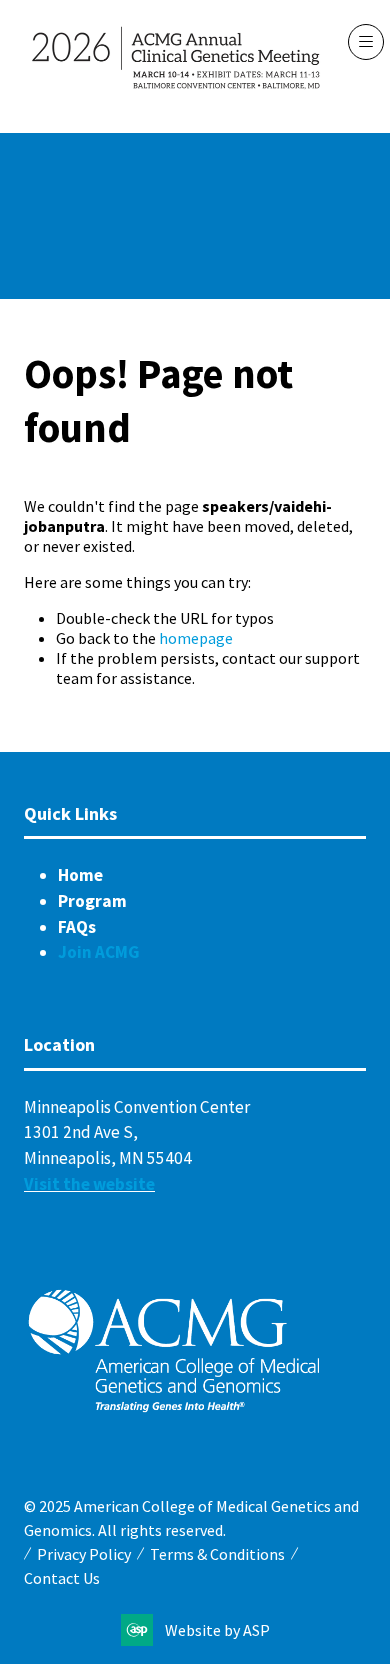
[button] (366, 42)
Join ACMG (99, 952)
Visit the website (89, 1184)
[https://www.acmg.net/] (174, 1408)
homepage (196, 638)
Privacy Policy (84, 1554)
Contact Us (62, 1578)
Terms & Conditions (217, 1554)
